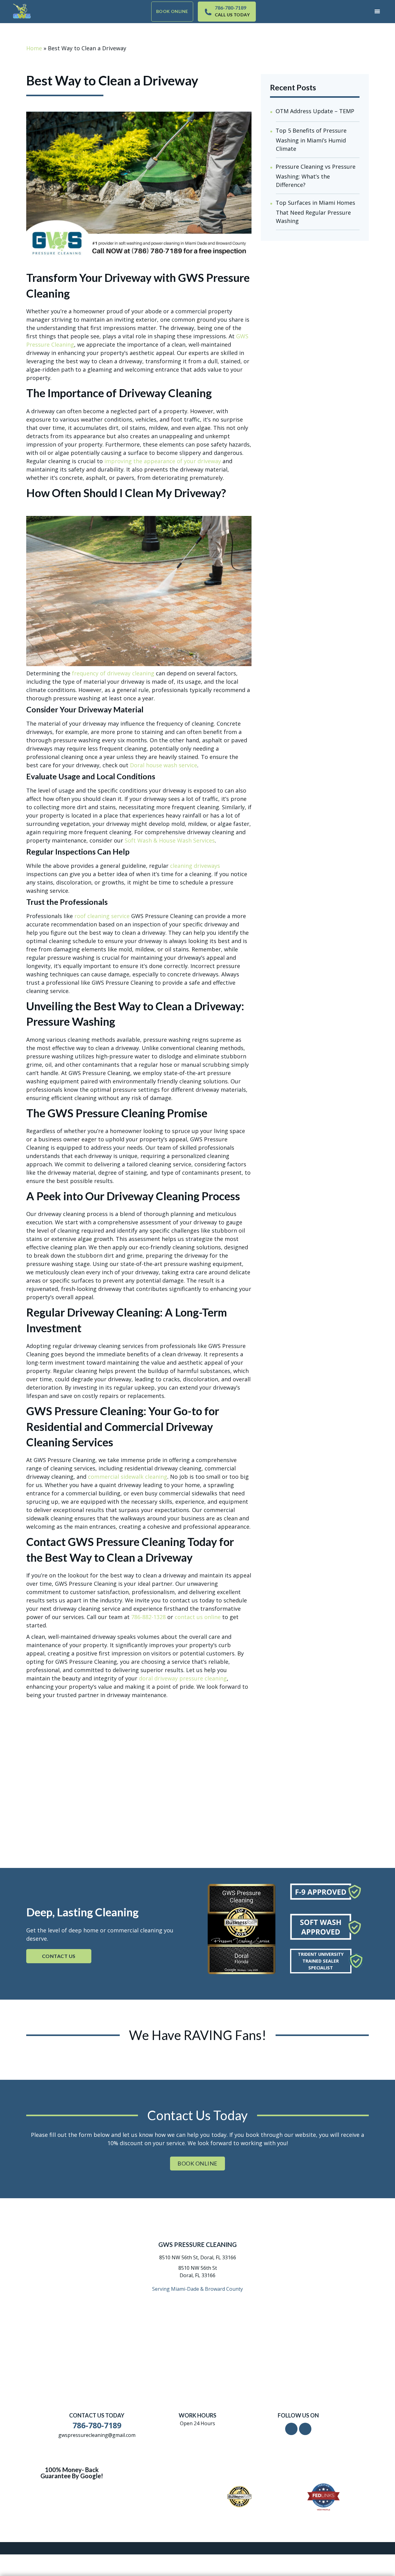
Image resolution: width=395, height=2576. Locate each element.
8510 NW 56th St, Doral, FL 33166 (198, 2257)
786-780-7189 (231, 8)
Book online (172, 11)
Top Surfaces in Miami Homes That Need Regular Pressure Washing (315, 212)
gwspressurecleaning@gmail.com (97, 2435)
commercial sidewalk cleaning (128, 1477)
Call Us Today (232, 15)
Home (34, 48)
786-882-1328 (148, 1617)
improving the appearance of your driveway (163, 461)
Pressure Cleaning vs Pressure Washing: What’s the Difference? (316, 176)
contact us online (198, 1617)
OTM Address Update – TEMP (315, 111)
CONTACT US (59, 1956)
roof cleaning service (102, 916)
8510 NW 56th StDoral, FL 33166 (198, 2272)
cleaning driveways (195, 866)
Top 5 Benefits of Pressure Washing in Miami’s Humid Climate (311, 140)
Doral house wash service (164, 765)
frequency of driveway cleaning (113, 673)
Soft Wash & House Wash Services (170, 840)
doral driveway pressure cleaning (183, 1678)
